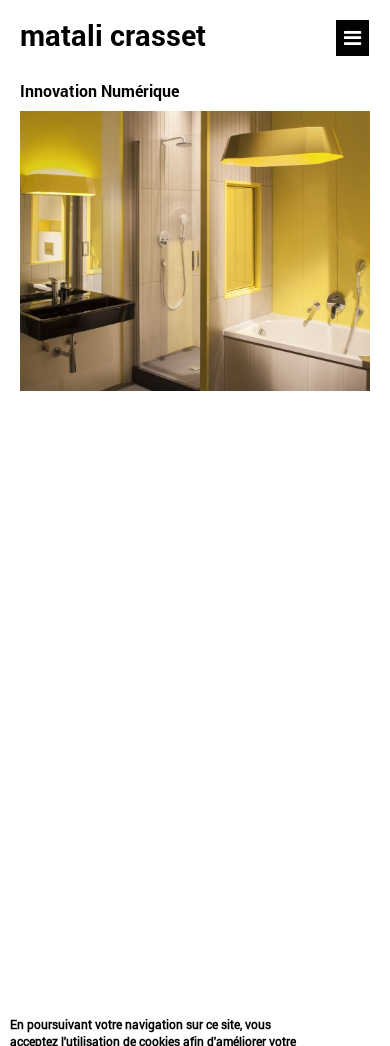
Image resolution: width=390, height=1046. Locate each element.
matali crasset (113, 35)
